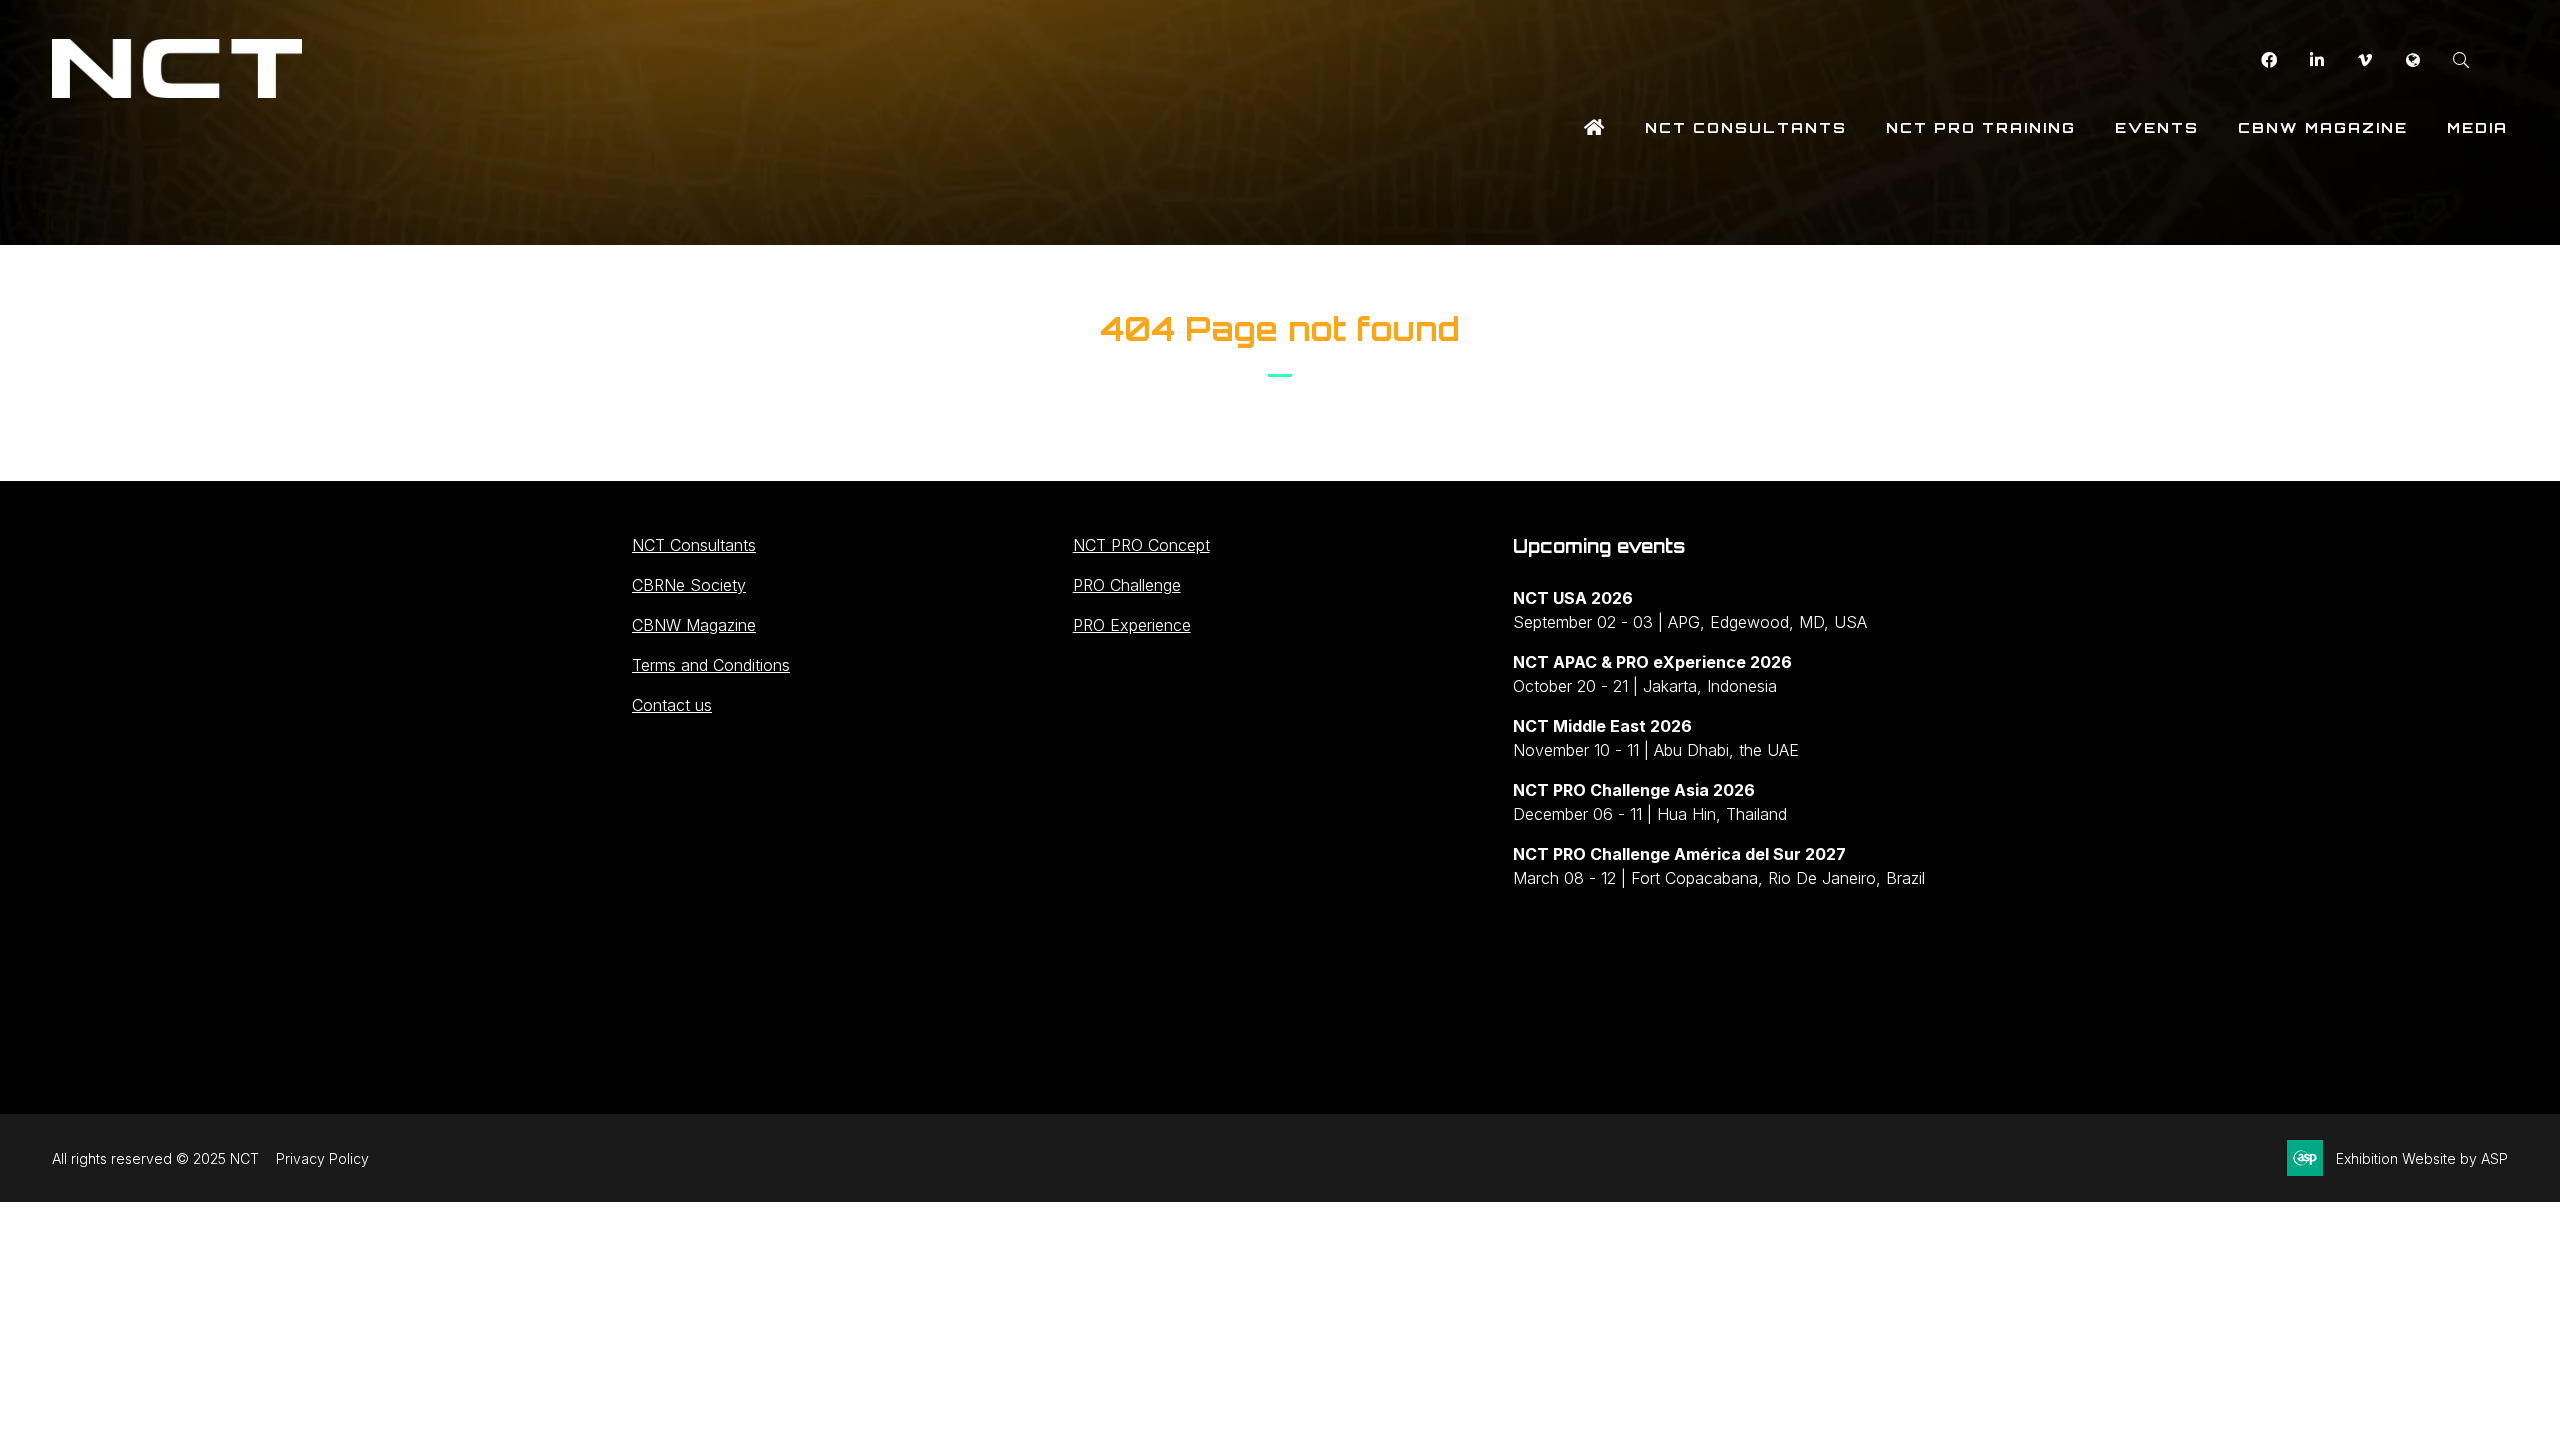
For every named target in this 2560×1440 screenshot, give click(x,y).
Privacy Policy (322, 1158)
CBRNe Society (689, 585)
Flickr (2412, 60)
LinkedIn (2316, 60)
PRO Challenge (1127, 585)
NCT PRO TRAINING (1981, 127)
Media (2477, 127)
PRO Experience (1132, 625)
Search (2460, 60)
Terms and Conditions (711, 665)
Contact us (672, 705)
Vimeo (2364, 60)
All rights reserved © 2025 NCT (155, 1158)
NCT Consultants (1746, 127)
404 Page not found (1280, 329)
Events (2157, 127)
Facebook (2268, 60)
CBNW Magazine (2323, 127)
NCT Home (1595, 127)
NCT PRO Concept (1141, 545)
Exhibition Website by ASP (2422, 1158)
